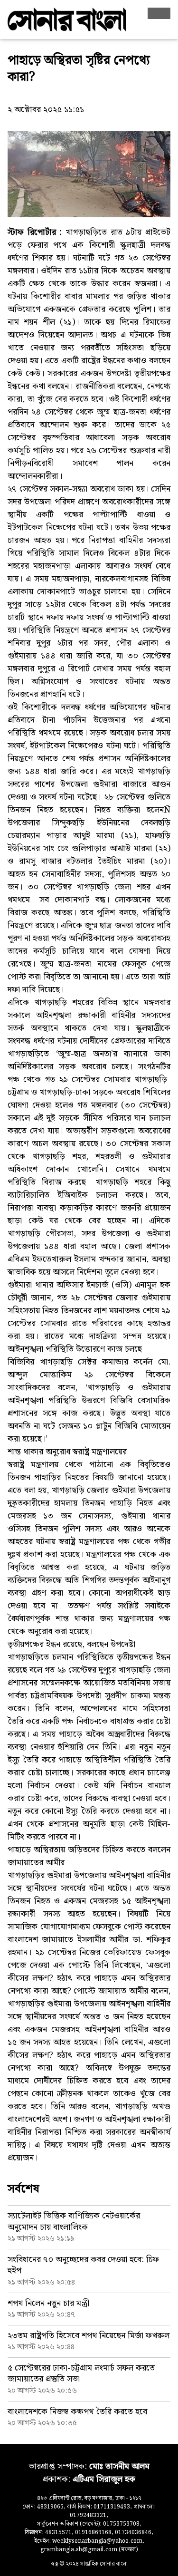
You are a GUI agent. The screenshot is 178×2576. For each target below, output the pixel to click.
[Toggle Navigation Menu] (159, 13)
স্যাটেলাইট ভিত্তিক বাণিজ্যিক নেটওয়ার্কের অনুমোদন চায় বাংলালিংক (74, 2221)
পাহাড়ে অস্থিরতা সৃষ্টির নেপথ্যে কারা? (79, 69)
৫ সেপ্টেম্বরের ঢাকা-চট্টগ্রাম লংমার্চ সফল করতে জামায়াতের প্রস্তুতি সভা (81, 2373)
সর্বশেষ (23, 2189)
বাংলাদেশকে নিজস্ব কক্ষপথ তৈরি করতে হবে (77, 2412)
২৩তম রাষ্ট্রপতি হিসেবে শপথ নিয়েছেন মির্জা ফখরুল (89, 2336)
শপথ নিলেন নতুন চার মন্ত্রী (48, 2303)
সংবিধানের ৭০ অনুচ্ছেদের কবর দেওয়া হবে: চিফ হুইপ (83, 2265)
